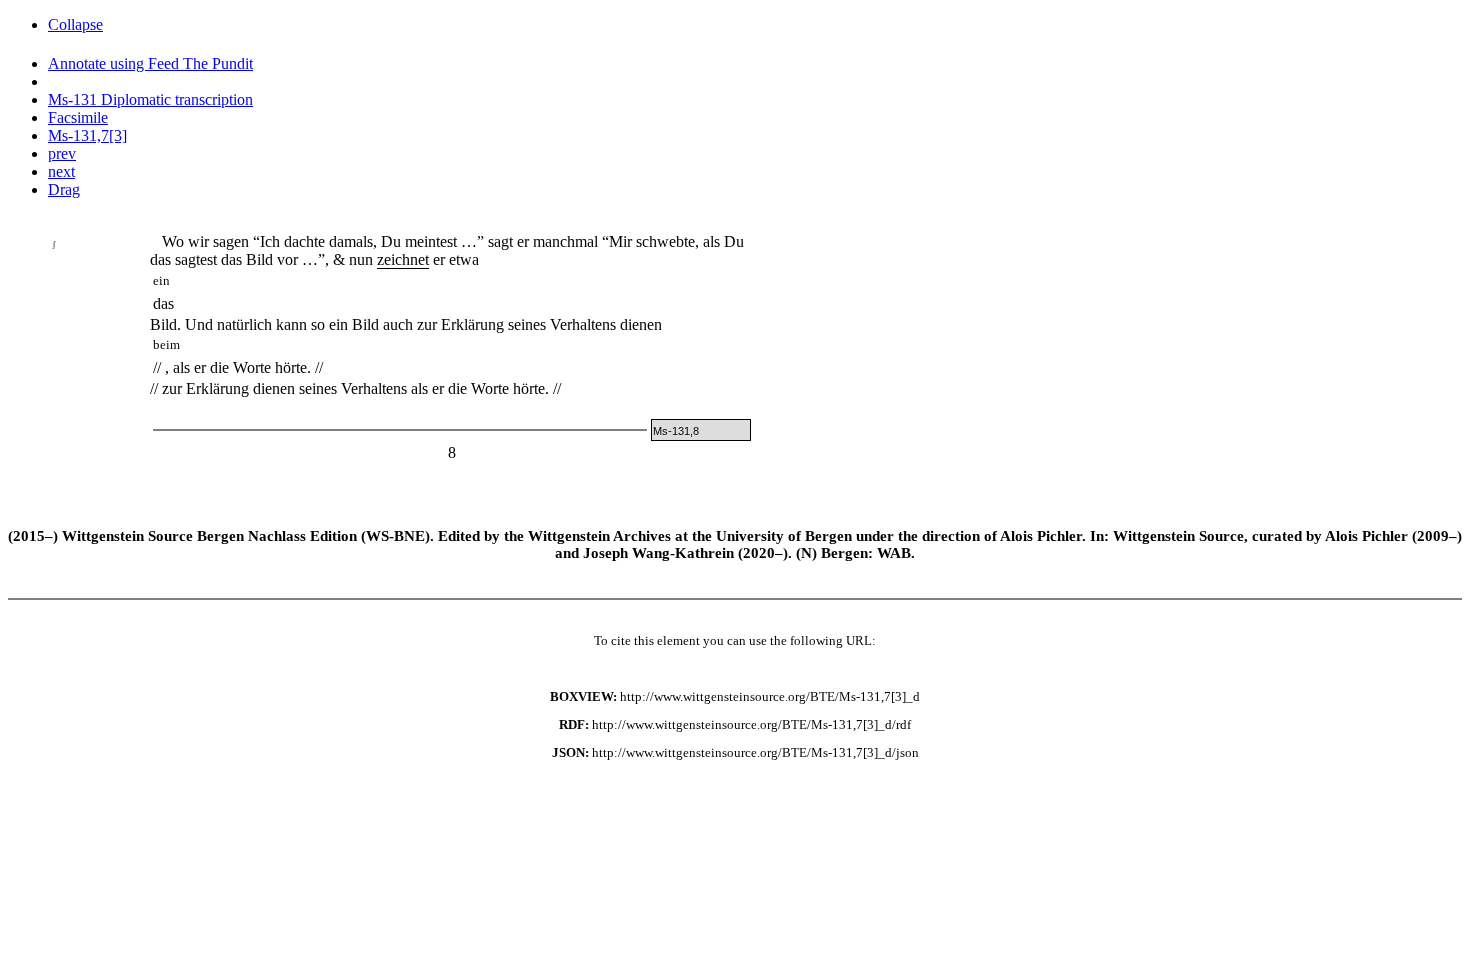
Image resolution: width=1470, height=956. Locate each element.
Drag (64, 189)
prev (62, 153)
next (61, 171)
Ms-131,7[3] (87, 135)
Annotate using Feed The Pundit (150, 63)
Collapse (75, 24)
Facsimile (78, 117)
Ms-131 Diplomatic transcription (150, 99)
